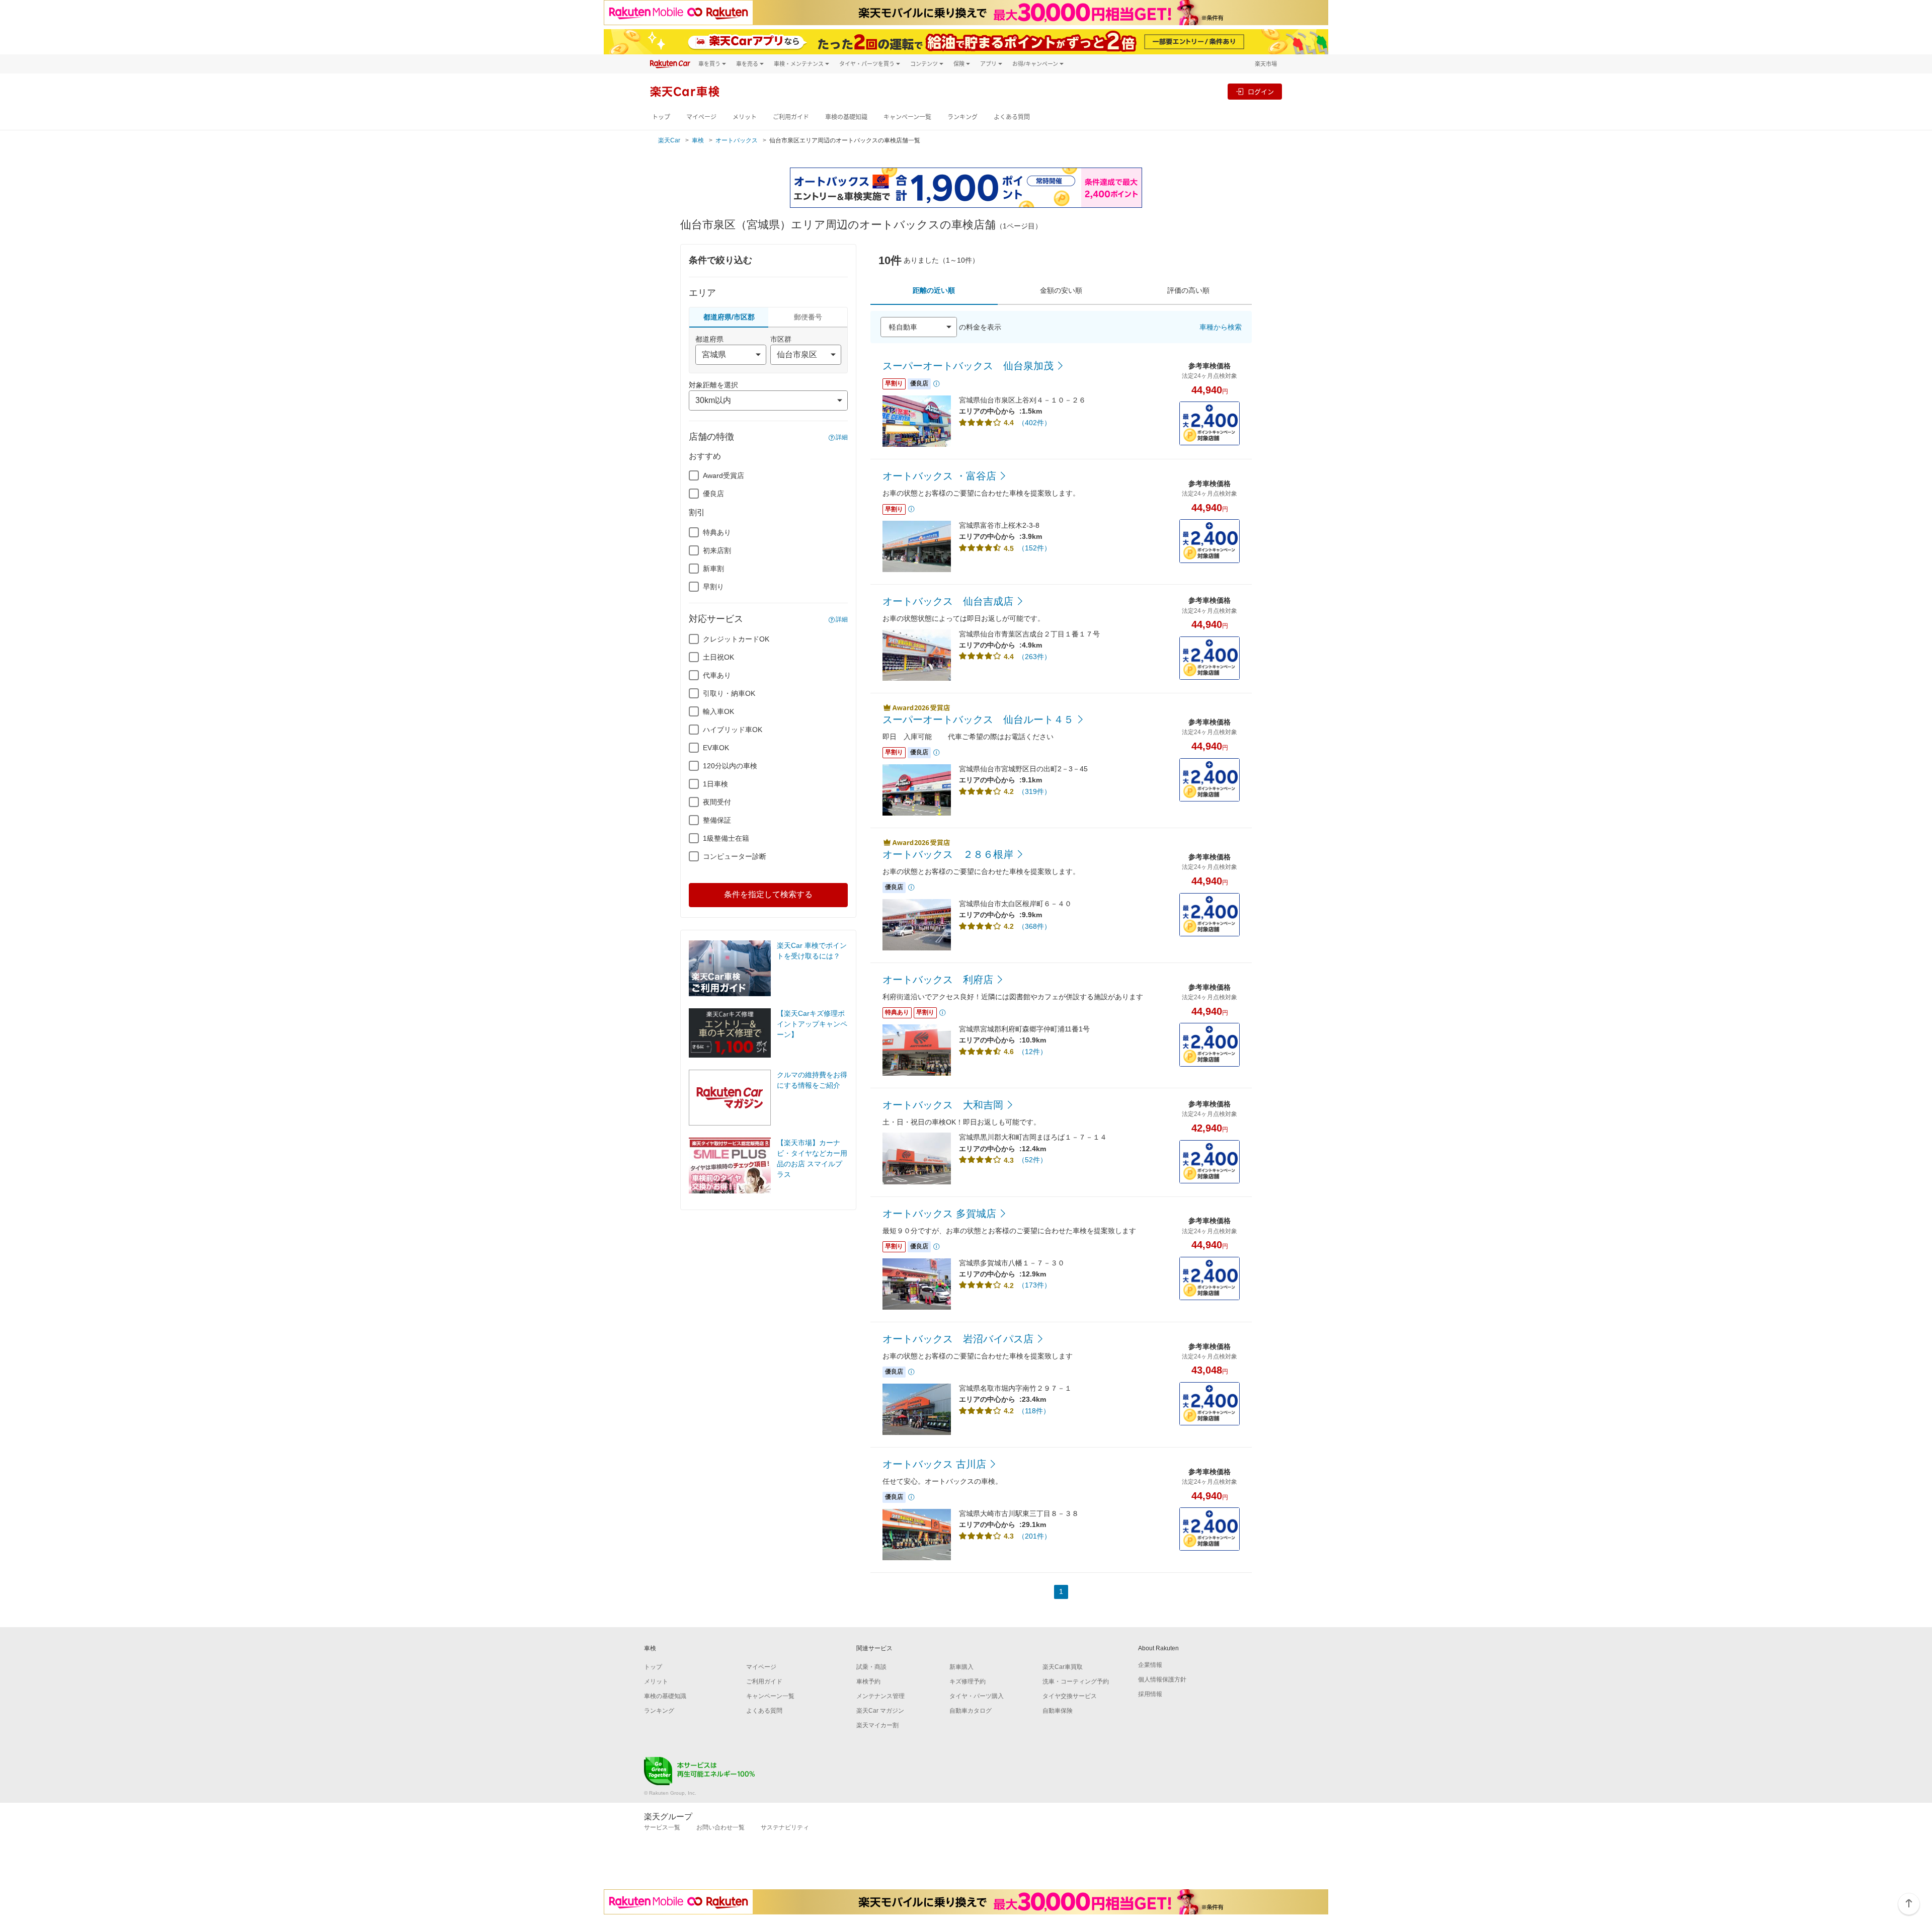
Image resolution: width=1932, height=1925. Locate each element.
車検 (698, 140)
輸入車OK (718, 711)
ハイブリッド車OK (733, 730)
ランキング (962, 117)
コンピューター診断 (735, 856)
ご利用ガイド (791, 117)
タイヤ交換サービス (1070, 1696)
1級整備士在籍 (726, 838)
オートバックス (737, 140)
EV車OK (716, 748)
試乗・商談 (871, 1667)
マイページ (701, 117)
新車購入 (961, 1667)
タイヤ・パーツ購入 (977, 1696)
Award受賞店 (723, 475)
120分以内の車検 (730, 766)
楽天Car (669, 140)
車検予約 (868, 1681)
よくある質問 (1012, 117)
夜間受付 (717, 802)
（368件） (1034, 926)
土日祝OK (718, 657)
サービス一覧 (662, 1827)
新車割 (713, 569)
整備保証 (717, 820)
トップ (661, 117)
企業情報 (1150, 1665)
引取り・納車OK (729, 693)
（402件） (1034, 423)
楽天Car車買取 (1063, 1667)
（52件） (1032, 1160)
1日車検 (715, 784)
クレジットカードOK (736, 639)
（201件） (1034, 1536)
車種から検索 (1221, 327)
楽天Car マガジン (880, 1711)
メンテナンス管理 (880, 1696)
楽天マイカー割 (877, 1725)
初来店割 (717, 550)
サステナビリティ (785, 1827)
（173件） (1034, 1285)
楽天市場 (1266, 64)
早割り (713, 587)
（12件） (1032, 1052)
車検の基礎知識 (846, 117)
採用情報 (1150, 1694)
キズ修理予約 (968, 1681)
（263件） (1034, 657)
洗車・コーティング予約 (1076, 1681)
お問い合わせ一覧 (720, 1827)
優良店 (713, 494)
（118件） (1034, 1411)
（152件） (1034, 548)
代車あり (717, 675)
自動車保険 (1058, 1711)
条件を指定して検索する (768, 894)
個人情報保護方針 (1162, 1679)
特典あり (717, 532)
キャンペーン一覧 (907, 117)
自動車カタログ (971, 1711)
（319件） (1034, 791)
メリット (745, 117)
